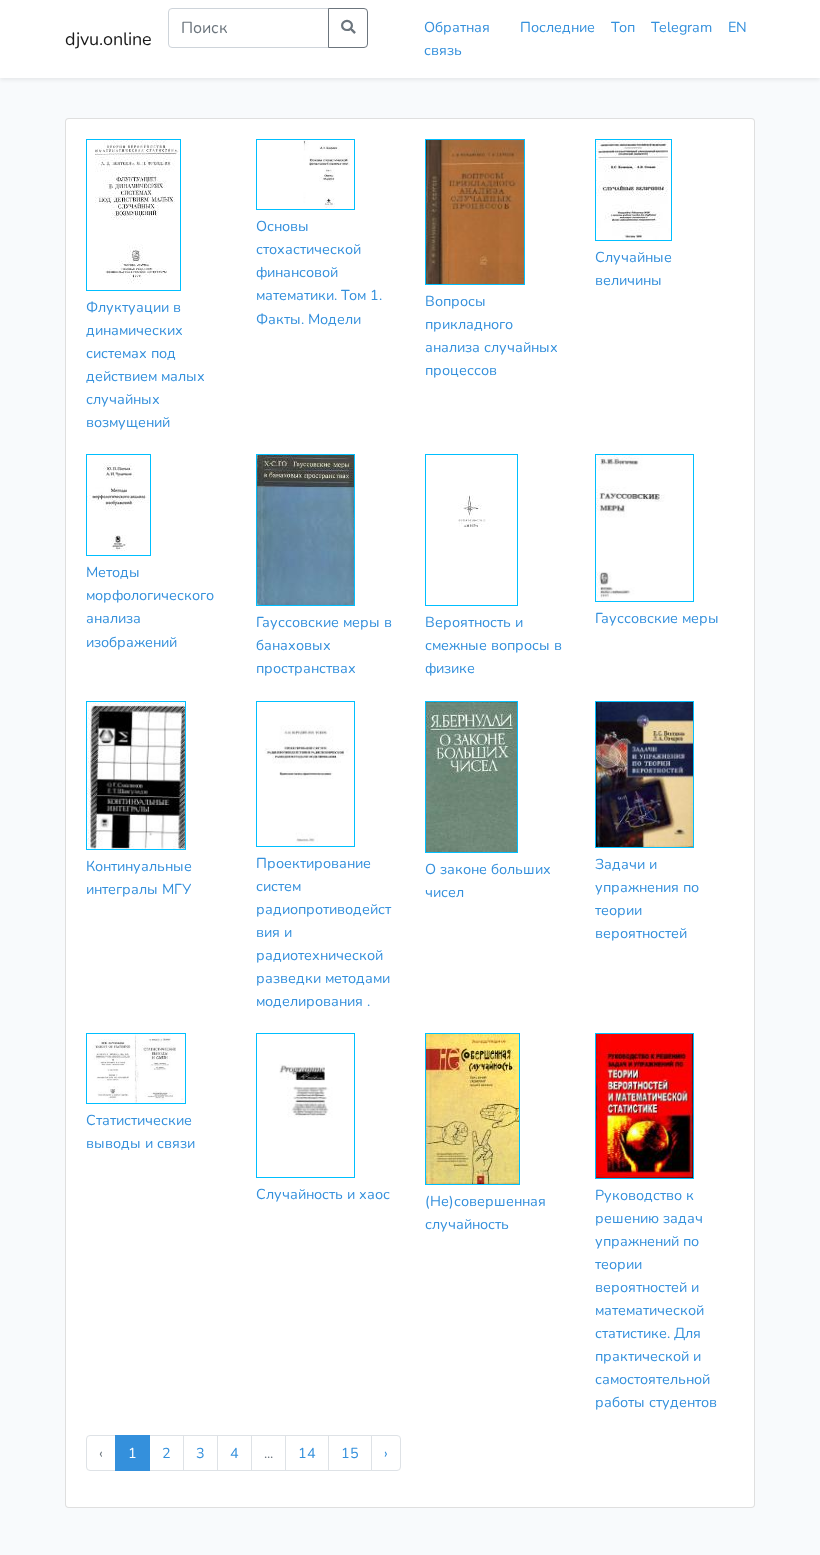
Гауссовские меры (657, 618)
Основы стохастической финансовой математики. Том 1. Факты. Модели (319, 272)
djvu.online (108, 39)
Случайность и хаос (323, 1194)
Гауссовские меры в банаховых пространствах (324, 645)
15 (350, 1453)
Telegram (681, 27)
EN (737, 27)
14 (307, 1453)
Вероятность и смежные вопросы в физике (493, 645)
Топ (623, 27)
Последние (557, 27)
